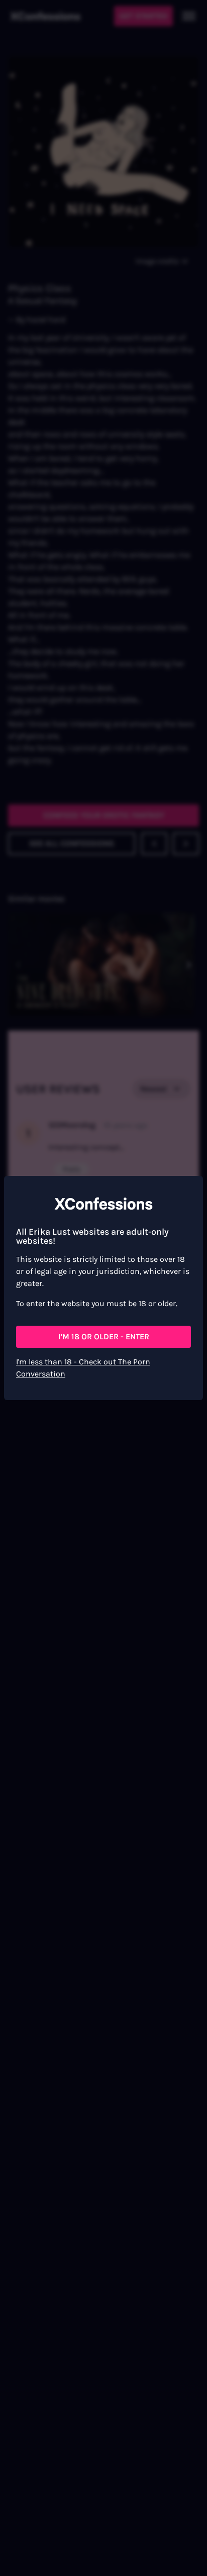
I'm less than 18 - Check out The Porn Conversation (83, 1368)
